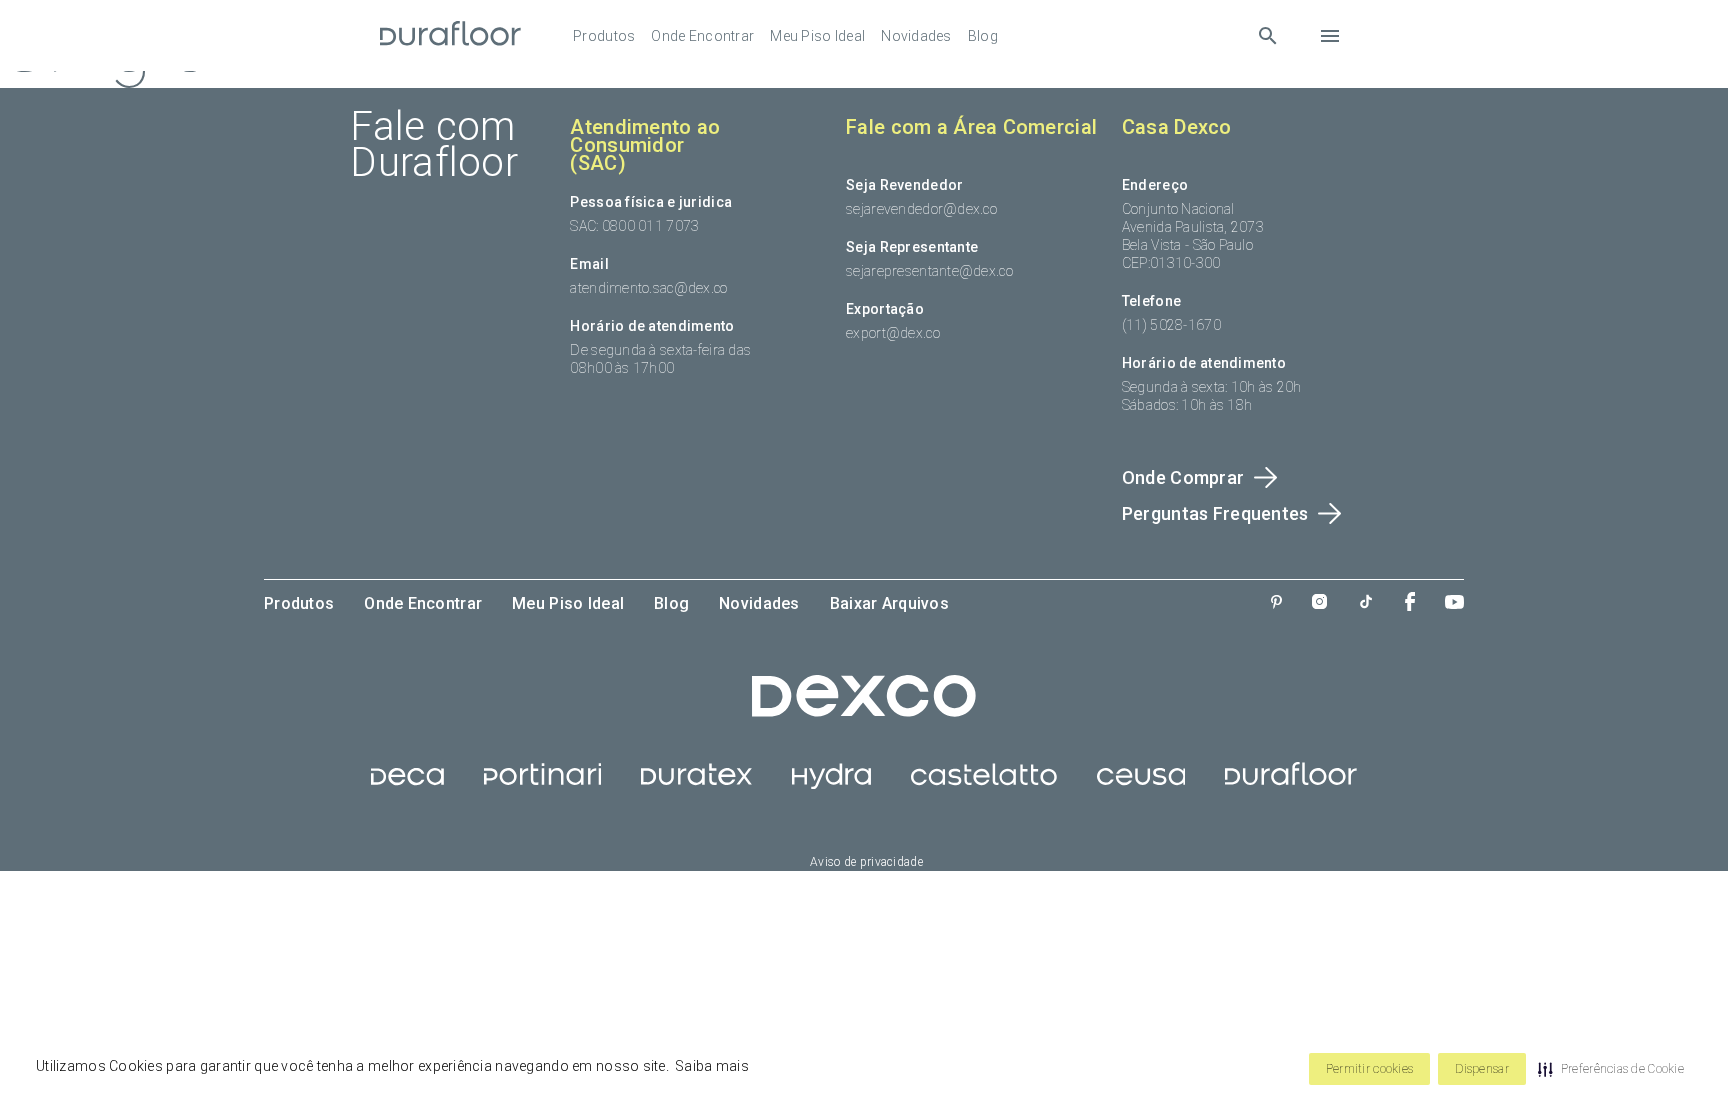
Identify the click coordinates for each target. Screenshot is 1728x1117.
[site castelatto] (984, 784)
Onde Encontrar (702, 36)
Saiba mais (712, 1066)
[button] (1611, 1069)
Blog (983, 36)
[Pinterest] (1276, 604)
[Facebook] (1410, 603)
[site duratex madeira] (696, 784)
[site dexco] (864, 712)
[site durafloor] (1291, 784)
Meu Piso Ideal (817, 36)
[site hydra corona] (831, 784)
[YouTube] (1454, 604)
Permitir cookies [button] (1369, 1069)
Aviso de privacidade (866, 862)
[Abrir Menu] (1330, 36)
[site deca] (407, 784)
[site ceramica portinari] (542, 784)
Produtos (604, 36)
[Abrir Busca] (1267, 35)
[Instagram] (1319, 603)
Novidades (916, 36)
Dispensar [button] (1482, 1069)
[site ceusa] (1141, 784)
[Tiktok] (1366, 603)
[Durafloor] (451, 35)
